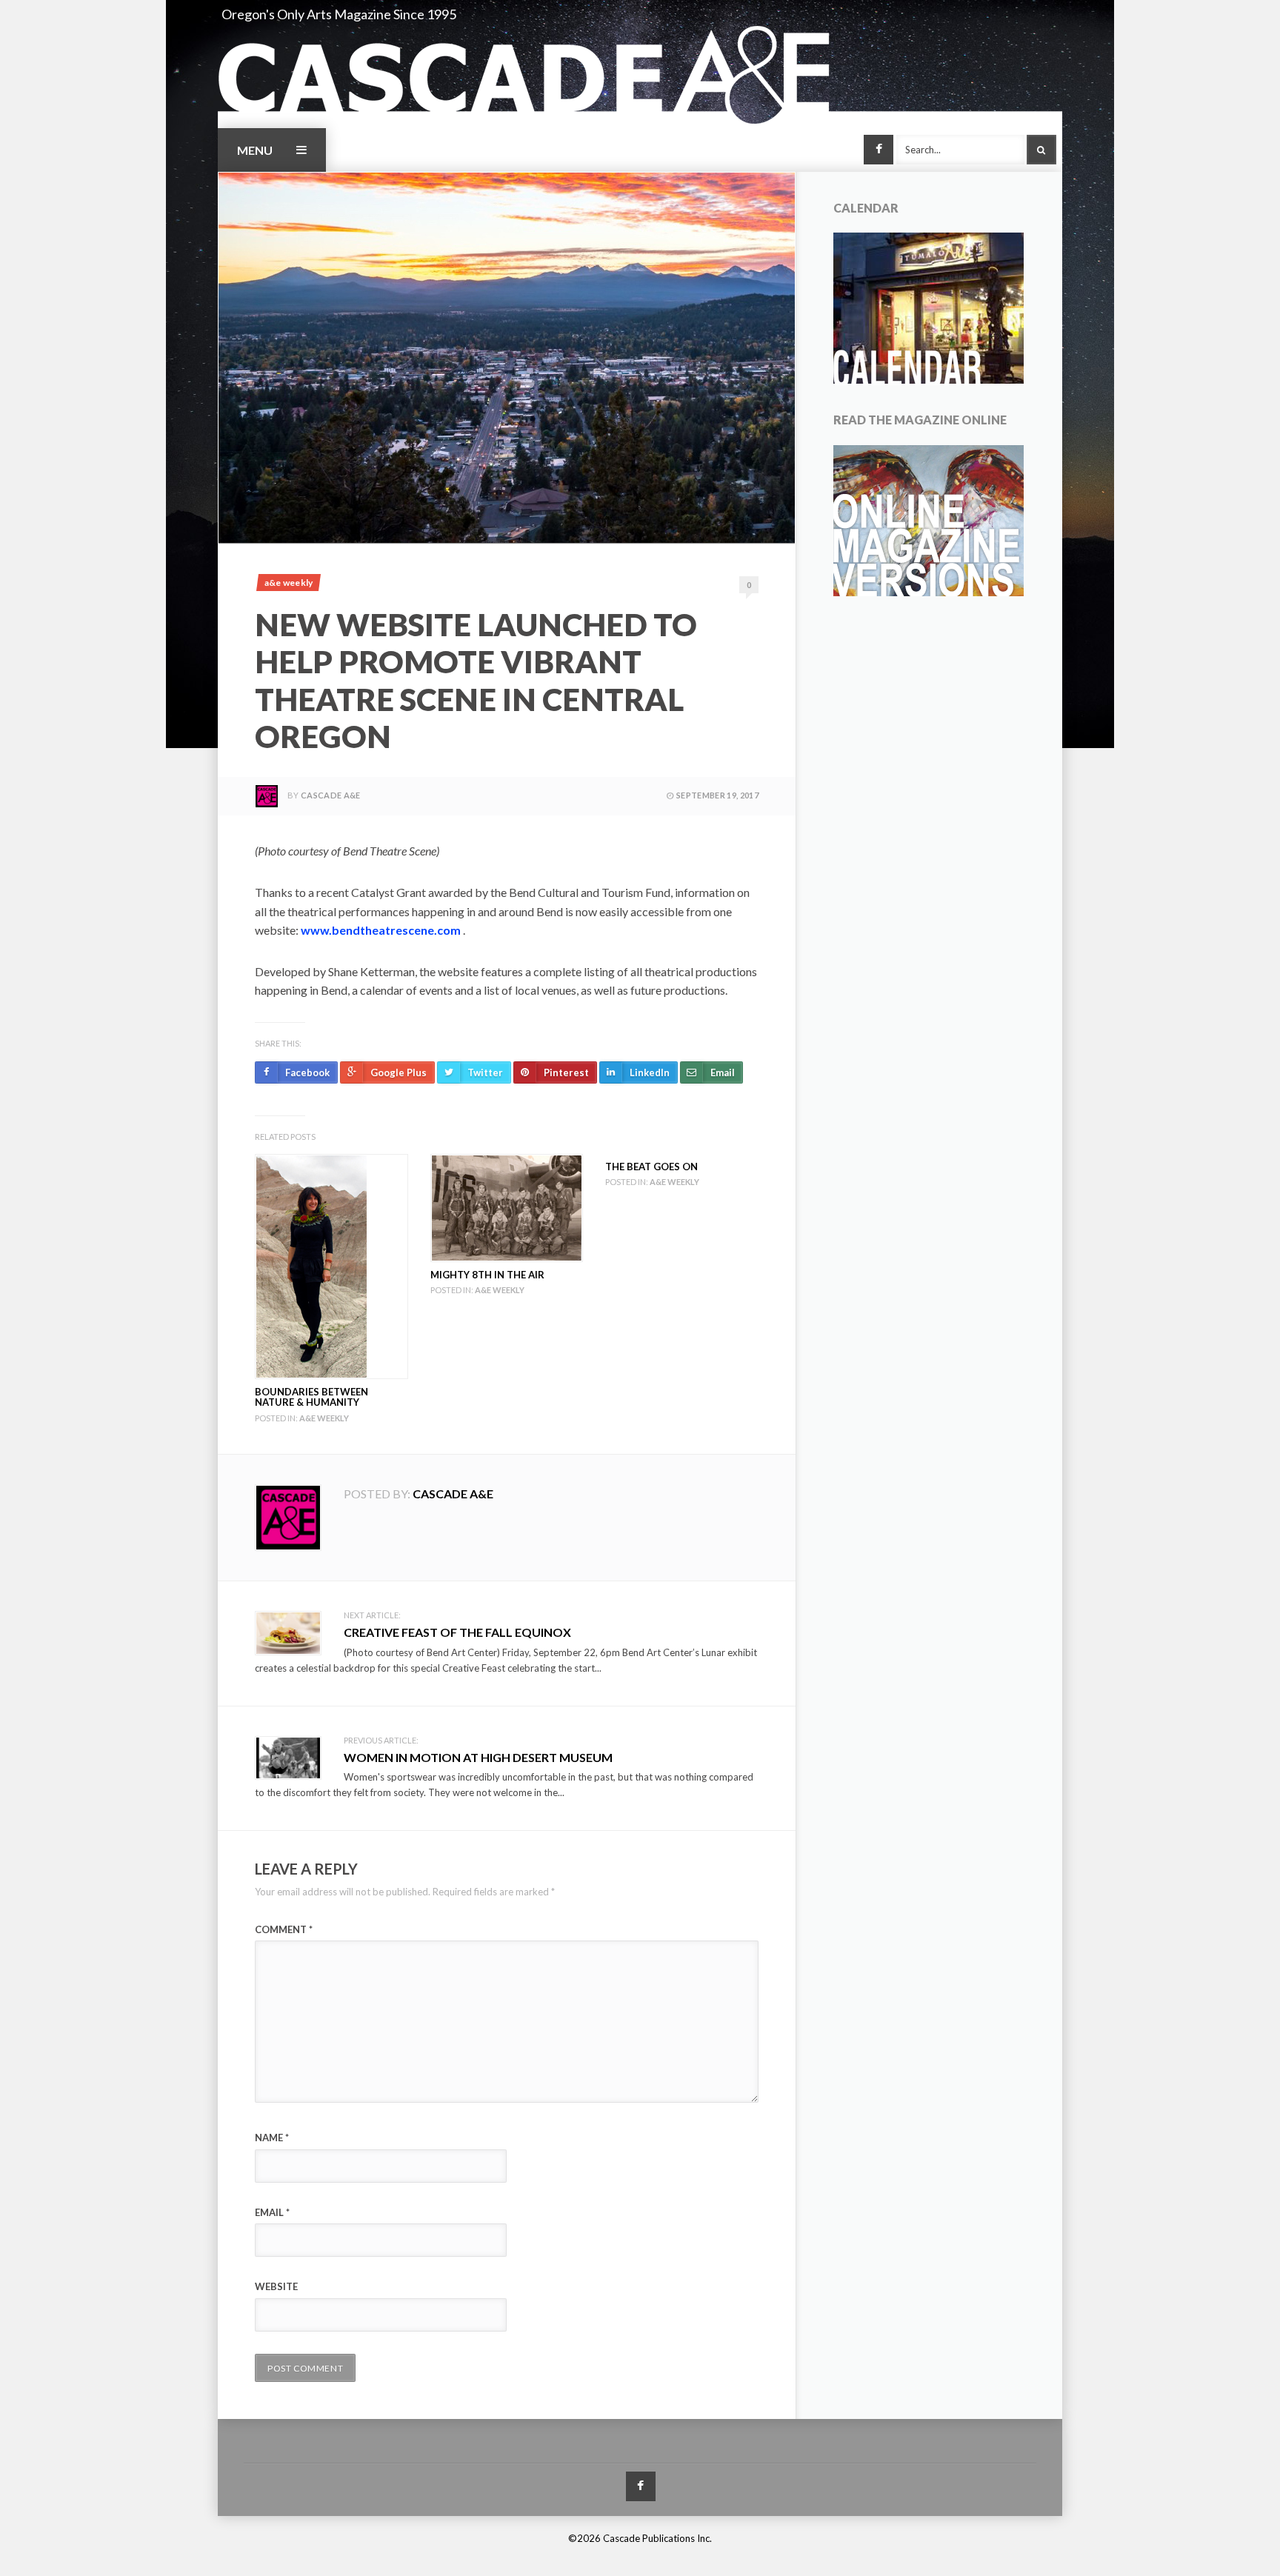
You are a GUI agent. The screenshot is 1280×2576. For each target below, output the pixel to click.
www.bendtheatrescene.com (381, 930)
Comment (284, 1929)
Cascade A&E (331, 795)
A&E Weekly (289, 583)
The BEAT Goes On (651, 1167)
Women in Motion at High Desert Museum (478, 1757)
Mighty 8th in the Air (487, 1275)
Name (272, 2138)
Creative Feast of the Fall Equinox (457, 1632)
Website (276, 2286)
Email (272, 2212)
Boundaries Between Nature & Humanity (311, 1397)
